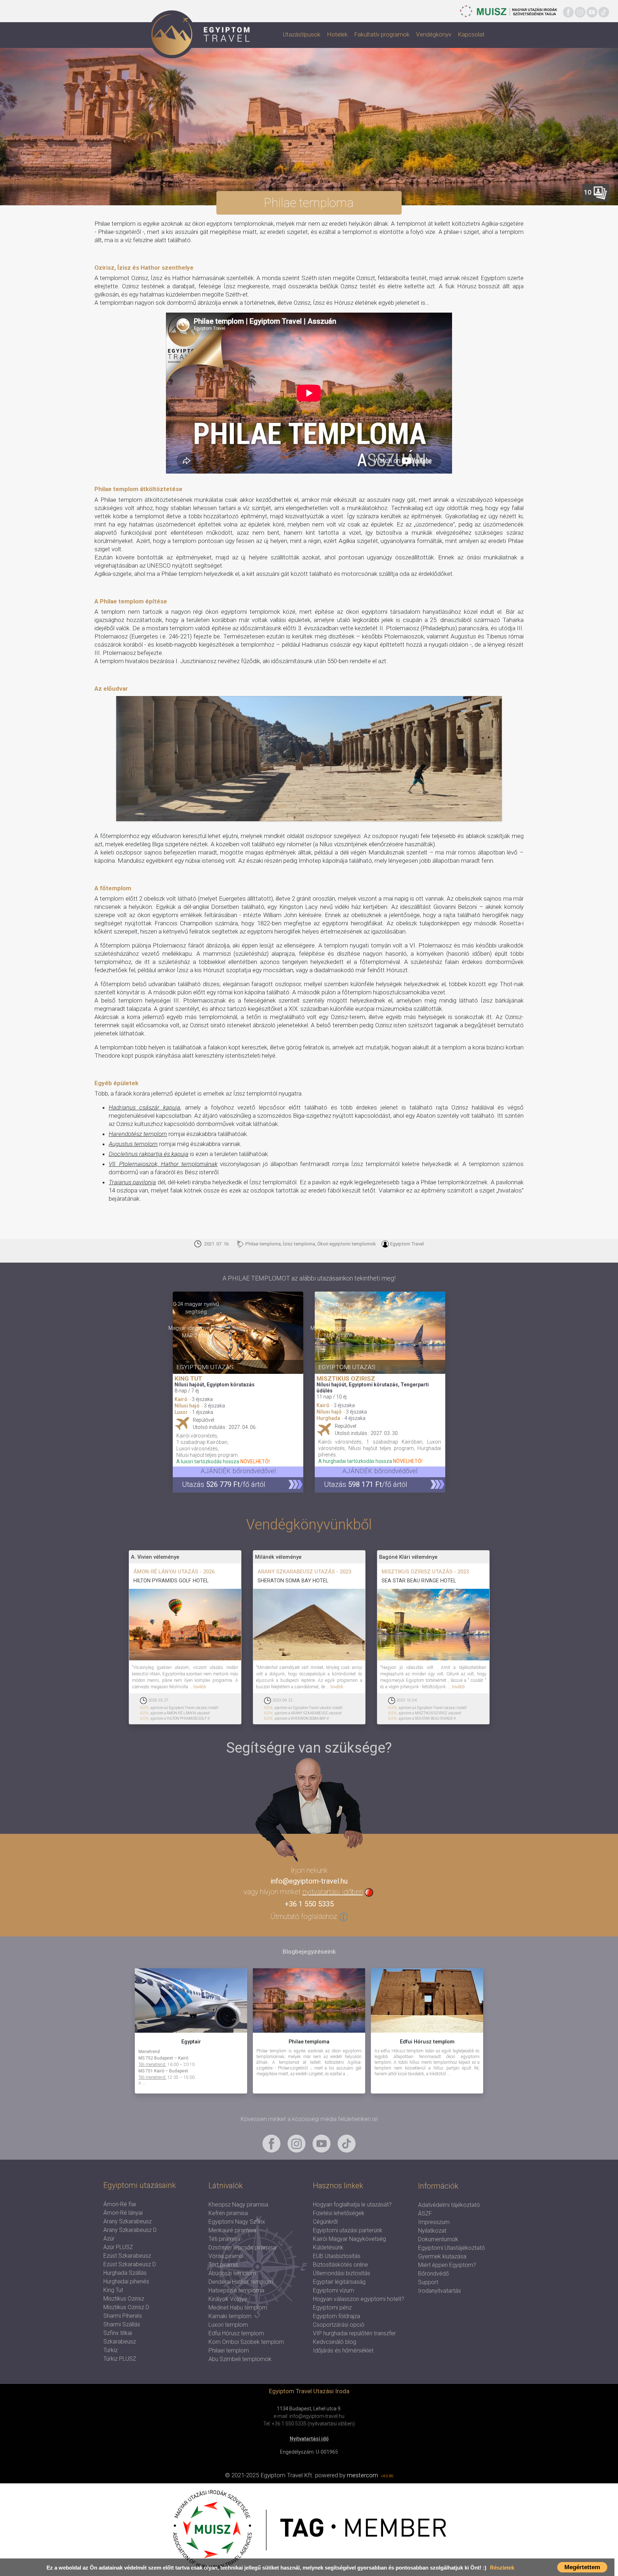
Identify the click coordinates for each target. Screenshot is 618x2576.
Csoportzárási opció (339, 2325)
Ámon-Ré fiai (120, 2204)
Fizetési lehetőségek (339, 2213)
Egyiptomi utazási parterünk (348, 2230)
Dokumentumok (438, 2239)
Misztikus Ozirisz (124, 2299)
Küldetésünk (328, 2247)
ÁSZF (425, 2213)
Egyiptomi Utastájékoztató (452, 2248)
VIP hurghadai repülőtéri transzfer (354, 2333)
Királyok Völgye (228, 2299)
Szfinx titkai (118, 2333)
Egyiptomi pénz (332, 2308)
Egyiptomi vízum (333, 2290)
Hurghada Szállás (125, 2273)
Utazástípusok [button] (302, 34)
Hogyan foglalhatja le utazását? (352, 2205)
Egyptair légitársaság (339, 2282)
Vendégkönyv (434, 34)
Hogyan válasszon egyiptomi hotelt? (359, 2299)
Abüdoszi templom (232, 2273)
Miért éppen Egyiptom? (447, 2265)
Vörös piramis (226, 2256)
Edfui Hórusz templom (236, 2333)
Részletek (502, 2568)
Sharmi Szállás (122, 2324)
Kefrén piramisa (228, 2213)
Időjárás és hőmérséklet (343, 2350)
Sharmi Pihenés (123, 2316)
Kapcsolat (471, 34)
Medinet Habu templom (238, 2308)
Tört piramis (223, 2265)
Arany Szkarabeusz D (130, 2230)
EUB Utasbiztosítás (337, 2256)
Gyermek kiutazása (442, 2256)
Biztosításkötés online (340, 2265)
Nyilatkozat (432, 2231)
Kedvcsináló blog (335, 2342)
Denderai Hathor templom (241, 2282)
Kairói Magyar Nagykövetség (349, 2239)
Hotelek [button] (337, 34)
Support (428, 2282)
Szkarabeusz (120, 2342)
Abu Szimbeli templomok (240, 2359)
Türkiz (111, 2350)
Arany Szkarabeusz (127, 2221)
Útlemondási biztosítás (342, 2273)
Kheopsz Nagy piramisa (238, 2205)
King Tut (113, 2290)
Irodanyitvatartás (440, 2291)
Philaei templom (229, 2350)
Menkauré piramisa (232, 2230)
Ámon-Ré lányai (123, 2213)
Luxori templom (228, 2325)
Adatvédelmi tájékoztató (449, 2205)
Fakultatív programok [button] (382, 34)
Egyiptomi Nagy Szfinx (237, 2222)
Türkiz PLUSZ (120, 2359)
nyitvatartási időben (333, 1892)
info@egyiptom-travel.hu (309, 1881)
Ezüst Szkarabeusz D (130, 2264)
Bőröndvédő (433, 2274)
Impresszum (434, 2222)
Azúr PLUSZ (118, 2247)
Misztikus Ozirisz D (126, 2307)
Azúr (109, 2239)
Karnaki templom (230, 2316)
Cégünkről (325, 2222)
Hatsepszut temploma (236, 2290)
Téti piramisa (224, 2239)
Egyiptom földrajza (337, 2316)
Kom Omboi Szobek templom (246, 2342)
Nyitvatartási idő (309, 2439)
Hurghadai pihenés (126, 2281)
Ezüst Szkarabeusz (127, 2256)
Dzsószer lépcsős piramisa (242, 2247)
